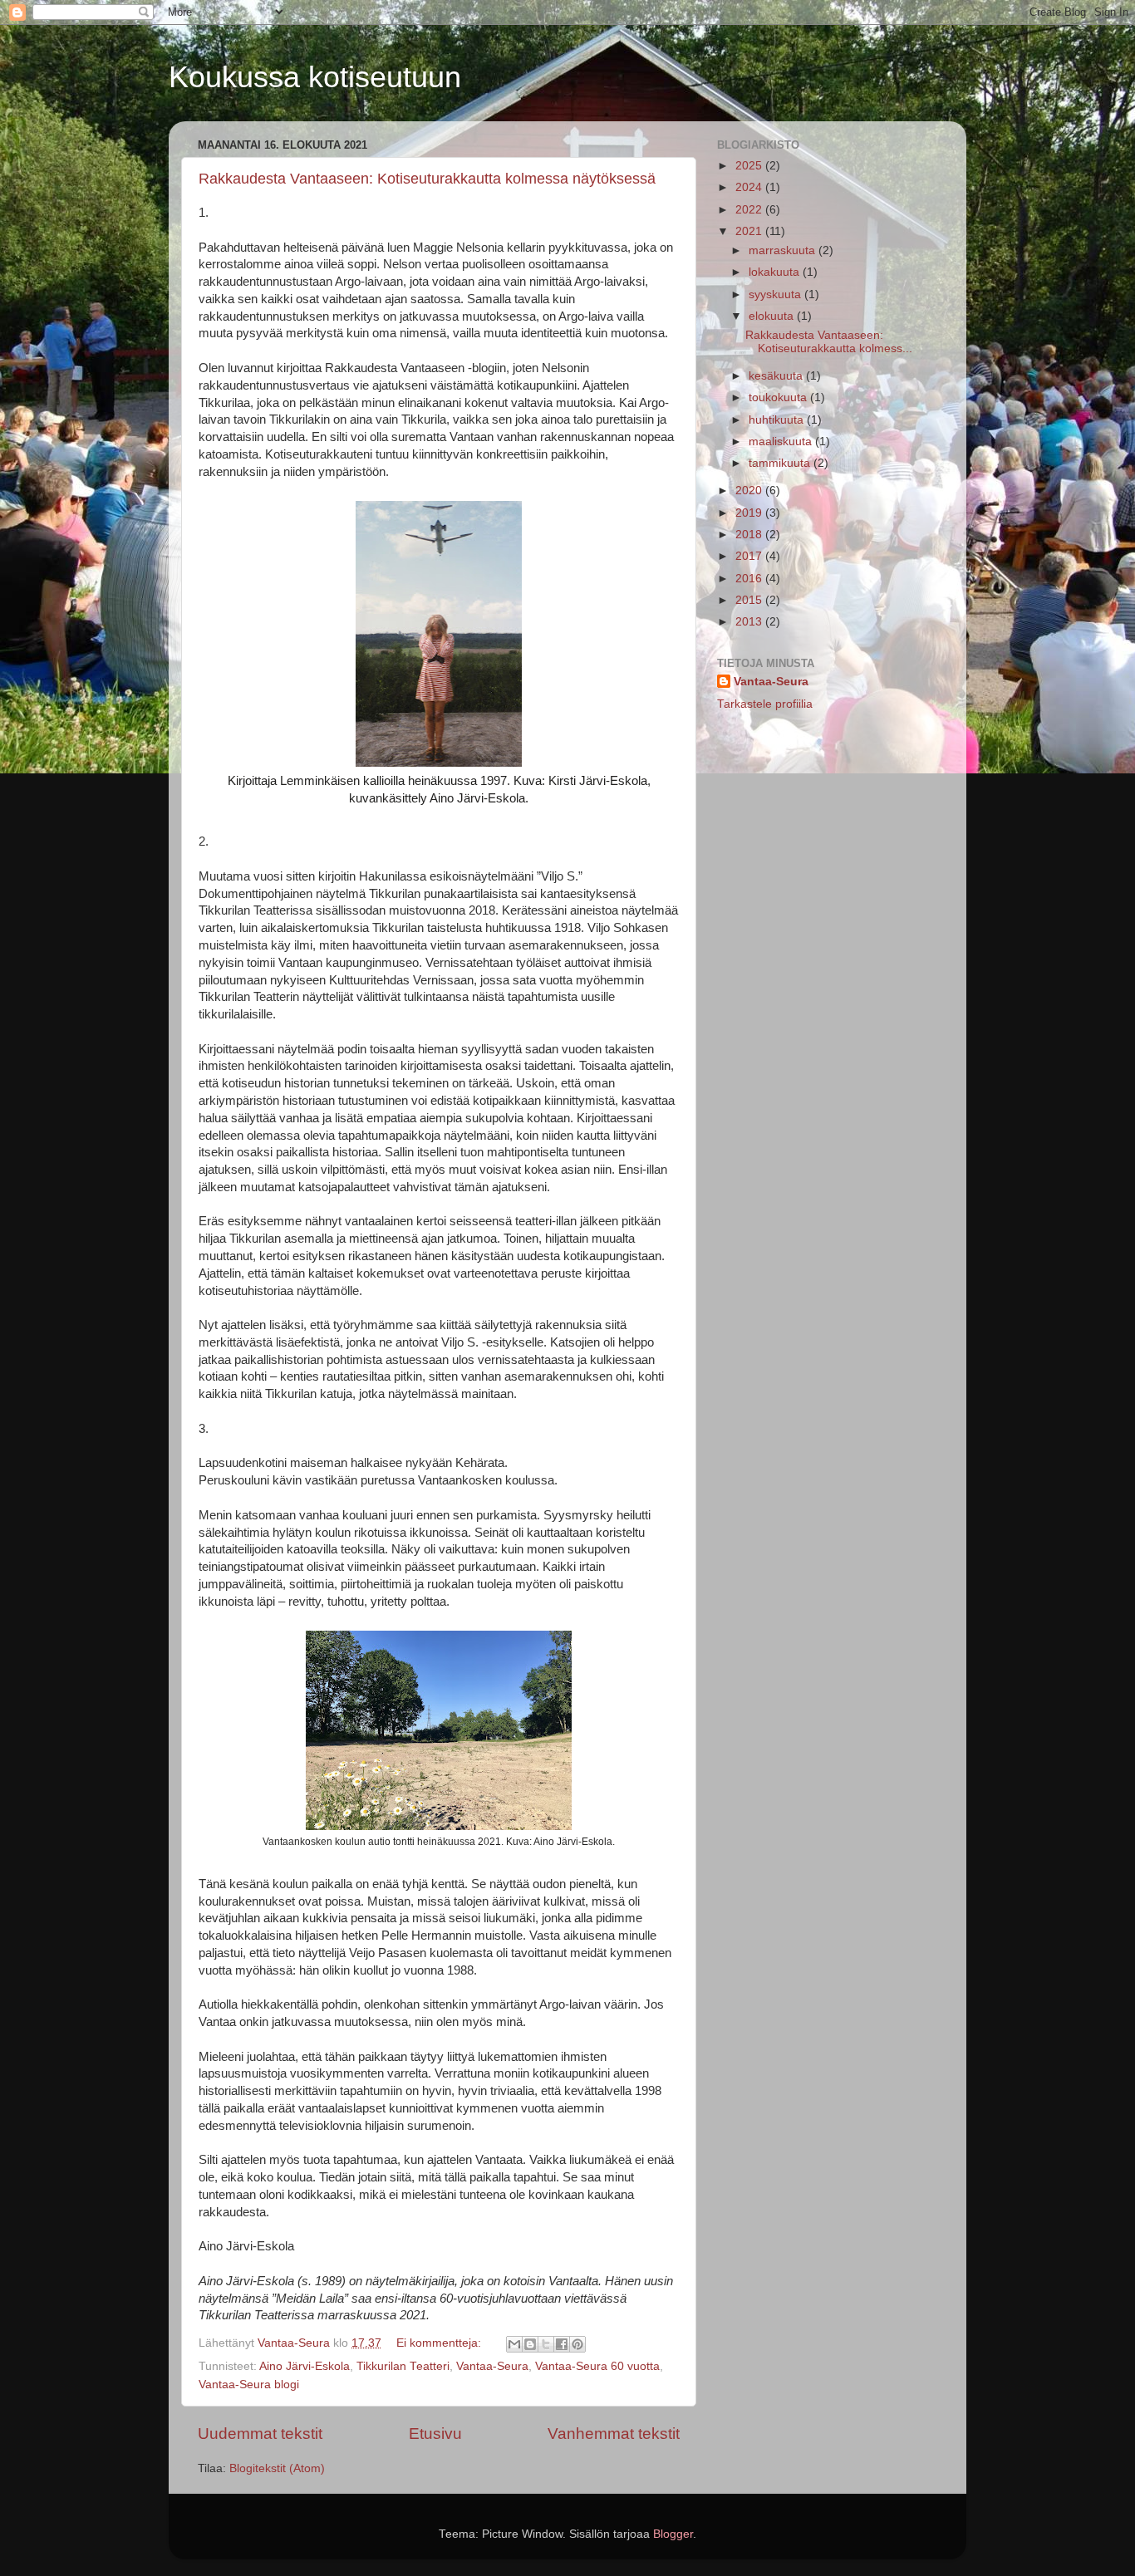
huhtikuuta (778, 420)
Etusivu (435, 2434)
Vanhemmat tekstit (614, 2434)
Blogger (673, 2534)
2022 (750, 210)
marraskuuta (784, 250)
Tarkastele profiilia (765, 704)
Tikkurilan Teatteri (403, 2366)
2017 (750, 556)
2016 (750, 579)
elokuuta (773, 316)
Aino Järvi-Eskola (305, 2366)
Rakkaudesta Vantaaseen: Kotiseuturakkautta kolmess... (829, 342)
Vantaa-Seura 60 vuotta (597, 2366)
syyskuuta (776, 294)
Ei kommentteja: (440, 2343)
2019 (750, 513)
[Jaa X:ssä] (546, 2344)
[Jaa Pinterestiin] (577, 2344)
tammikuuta (781, 463)
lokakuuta (776, 272)
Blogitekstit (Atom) (277, 2468)
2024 (750, 187)
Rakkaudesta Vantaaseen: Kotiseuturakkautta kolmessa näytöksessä (427, 179)
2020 (750, 491)
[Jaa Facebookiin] (562, 2344)
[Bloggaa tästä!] (530, 2344)
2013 (750, 622)
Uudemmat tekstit (260, 2434)
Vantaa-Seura (492, 2366)
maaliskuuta (782, 442)
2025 (750, 166)
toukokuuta (779, 397)
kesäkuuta (777, 376)
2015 (750, 600)
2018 (750, 535)
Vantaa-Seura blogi (249, 2385)
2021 (750, 231)
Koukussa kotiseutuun (315, 77)
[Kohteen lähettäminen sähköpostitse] (514, 2344)
